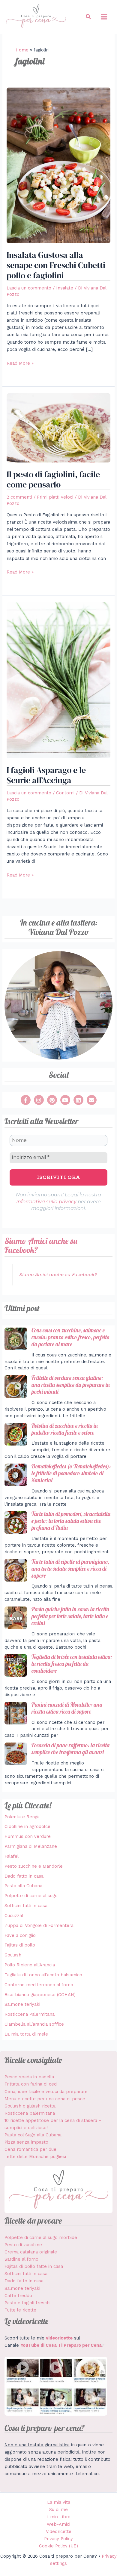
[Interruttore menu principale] (104, 17)
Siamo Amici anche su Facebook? (41, 1245)
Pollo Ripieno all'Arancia (30, 1965)
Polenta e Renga (22, 1817)
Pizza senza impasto (26, 2142)
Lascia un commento (29, 288)
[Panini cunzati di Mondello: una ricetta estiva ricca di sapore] (16, 1713)
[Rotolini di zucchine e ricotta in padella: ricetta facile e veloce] (16, 1434)
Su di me (58, 2510)
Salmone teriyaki (22, 2004)
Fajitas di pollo (20, 1945)
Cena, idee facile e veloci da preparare (46, 2092)
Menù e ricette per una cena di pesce (45, 2099)
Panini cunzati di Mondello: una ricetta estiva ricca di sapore (67, 1708)
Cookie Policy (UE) (58, 2546)
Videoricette (59, 2531)
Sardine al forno (21, 2259)
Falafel (12, 1856)
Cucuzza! (14, 1916)
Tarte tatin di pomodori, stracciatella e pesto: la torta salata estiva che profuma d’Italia (71, 1521)
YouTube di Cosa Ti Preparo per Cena (61, 2345)
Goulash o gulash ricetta (30, 2106)
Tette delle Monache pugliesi (35, 2157)
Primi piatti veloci (55, 497)
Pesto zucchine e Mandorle (34, 1866)
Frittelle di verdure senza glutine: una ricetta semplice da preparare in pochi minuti (71, 1385)
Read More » (20, 363)
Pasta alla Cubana (23, 1886)
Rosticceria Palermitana (30, 2014)
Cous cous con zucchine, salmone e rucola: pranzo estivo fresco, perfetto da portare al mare (70, 1337)
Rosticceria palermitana (30, 2113)
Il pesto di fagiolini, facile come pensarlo (53, 479)
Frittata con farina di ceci (31, 2084)
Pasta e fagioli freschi (27, 2303)
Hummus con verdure (28, 1836)
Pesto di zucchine (23, 2245)
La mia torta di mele (26, 2034)
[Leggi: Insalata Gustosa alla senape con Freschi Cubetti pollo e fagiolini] (58, 165)
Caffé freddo (18, 2296)
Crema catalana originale (31, 2252)
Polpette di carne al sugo (31, 1896)
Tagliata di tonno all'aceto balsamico (43, 1975)
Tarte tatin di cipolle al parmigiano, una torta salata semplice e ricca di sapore (70, 1569)
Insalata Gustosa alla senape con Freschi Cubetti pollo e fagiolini (56, 265)
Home (22, 50)
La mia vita (59, 2502)
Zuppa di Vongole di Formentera (39, 1925)
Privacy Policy (58, 2539)
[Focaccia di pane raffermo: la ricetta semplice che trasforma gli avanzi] (16, 1754)
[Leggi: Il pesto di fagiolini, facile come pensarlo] (58, 428)
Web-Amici (58, 2524)
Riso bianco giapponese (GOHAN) (40, 1995)
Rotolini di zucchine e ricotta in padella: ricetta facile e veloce (65, 1429)
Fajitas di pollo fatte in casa (34, 2266)
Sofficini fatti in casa (26, 1906)
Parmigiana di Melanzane (31, 1846)
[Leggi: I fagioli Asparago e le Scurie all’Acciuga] (58, 680)
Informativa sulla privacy (46, 1202)
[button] (88, 17)
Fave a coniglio (20, 1935)
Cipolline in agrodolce (27, 1826)
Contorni (65, 793)
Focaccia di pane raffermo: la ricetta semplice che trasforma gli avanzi (70, 1749)
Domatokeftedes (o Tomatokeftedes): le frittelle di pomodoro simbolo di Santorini (71, 1473)
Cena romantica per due (30, 2149)
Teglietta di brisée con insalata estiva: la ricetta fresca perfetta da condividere (72, 1664)
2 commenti (19, 497)
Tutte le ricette (20, 2310)
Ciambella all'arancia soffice (34, 2024)
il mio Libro (59, 2517)
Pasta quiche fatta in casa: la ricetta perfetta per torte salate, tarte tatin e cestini (70, 1616)
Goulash (13, 1955)
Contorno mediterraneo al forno (39, 1985)
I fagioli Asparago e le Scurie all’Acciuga (46, 775)
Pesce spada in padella (29, 2077)
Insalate (65, 288)
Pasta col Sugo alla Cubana (33, 2135)
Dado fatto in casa (24, 1876)
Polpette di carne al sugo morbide (41, 2237)
